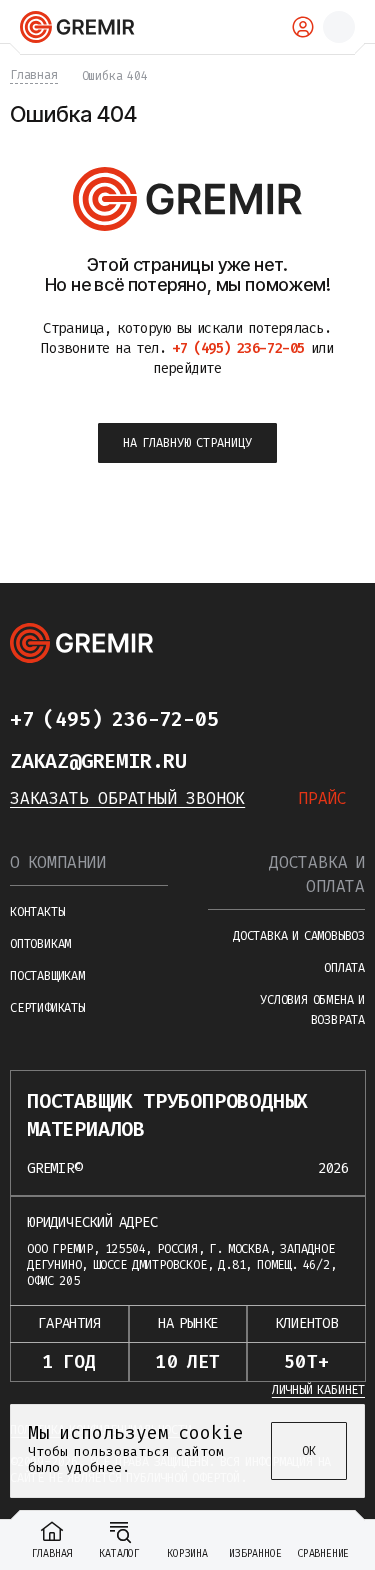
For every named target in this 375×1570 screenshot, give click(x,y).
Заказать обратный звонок (127, 798)
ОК (309, 1451)
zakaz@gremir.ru (98, 761)
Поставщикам (47, 976)
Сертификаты (47, 1008)
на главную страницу (187, 443)
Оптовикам (40, 944)
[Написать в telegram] (258, 719)
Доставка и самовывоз (299, 936)
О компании (58, 862)
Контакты (37, 912)
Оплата (344, 968)
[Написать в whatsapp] (298, 719)
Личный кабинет (318, 1390)
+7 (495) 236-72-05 (114, 719)
